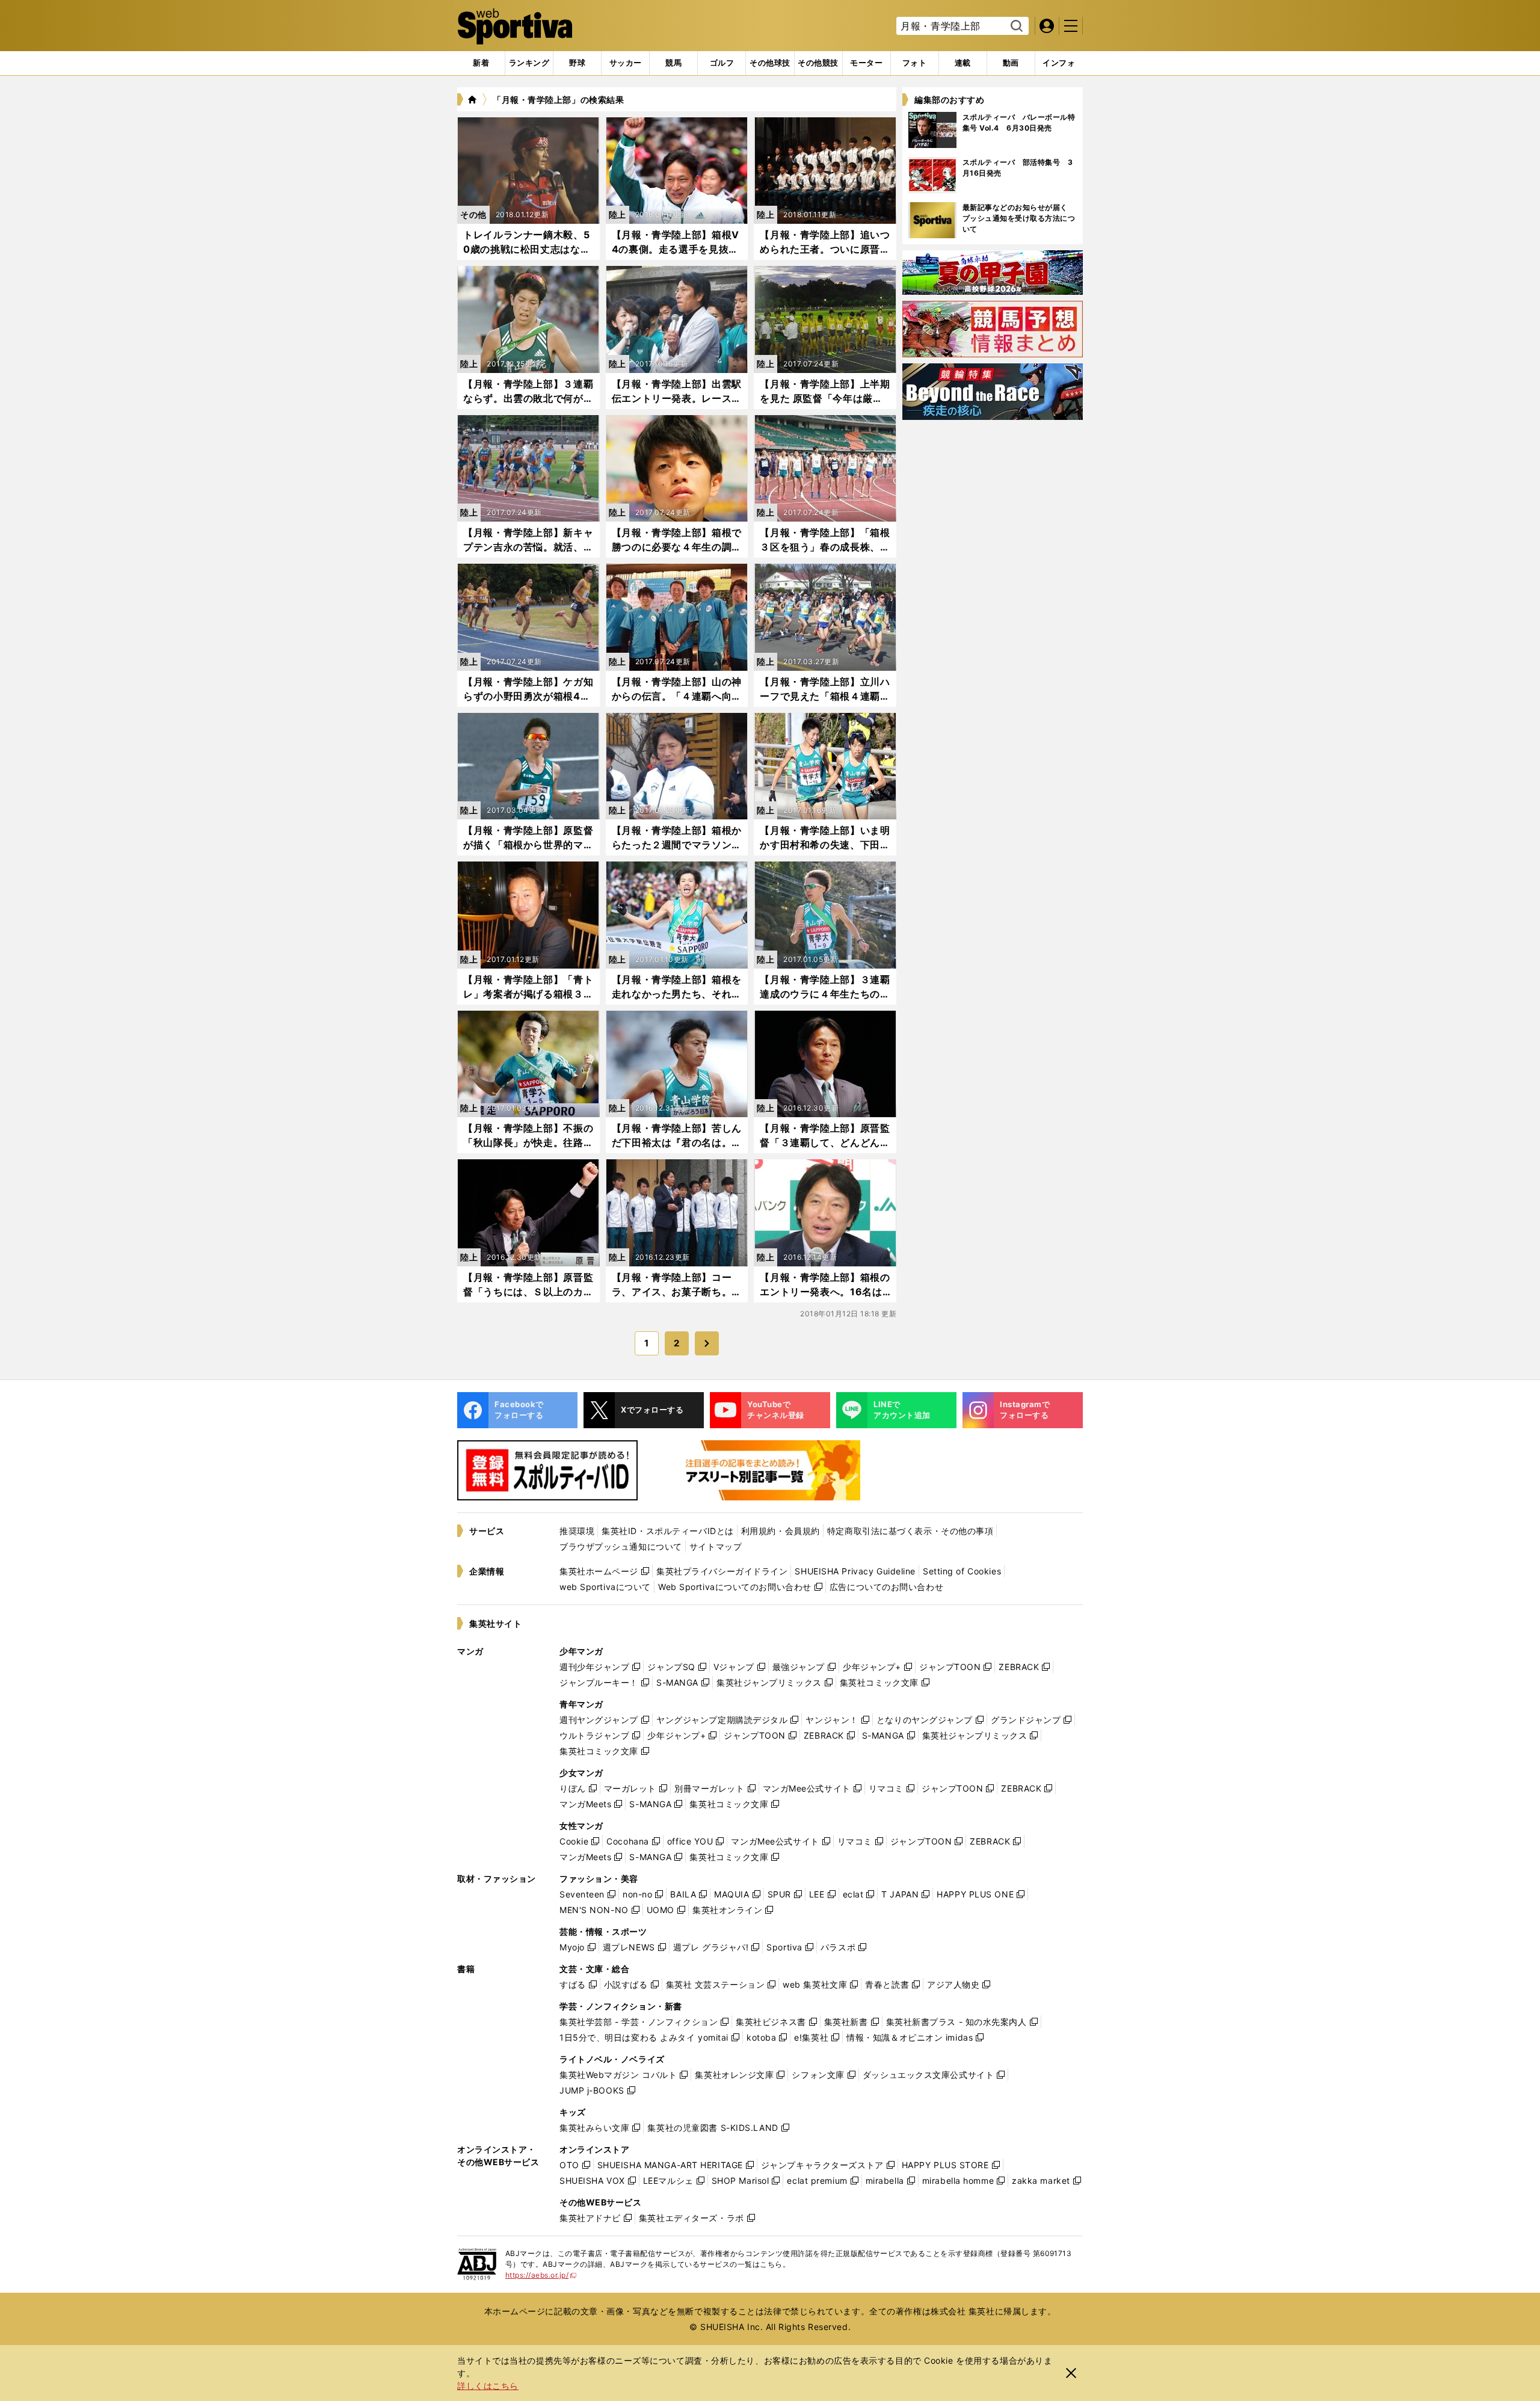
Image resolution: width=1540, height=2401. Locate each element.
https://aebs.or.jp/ (541, 2275)
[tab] (577, 63)
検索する (1015, 26)
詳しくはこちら (488, 2386)
